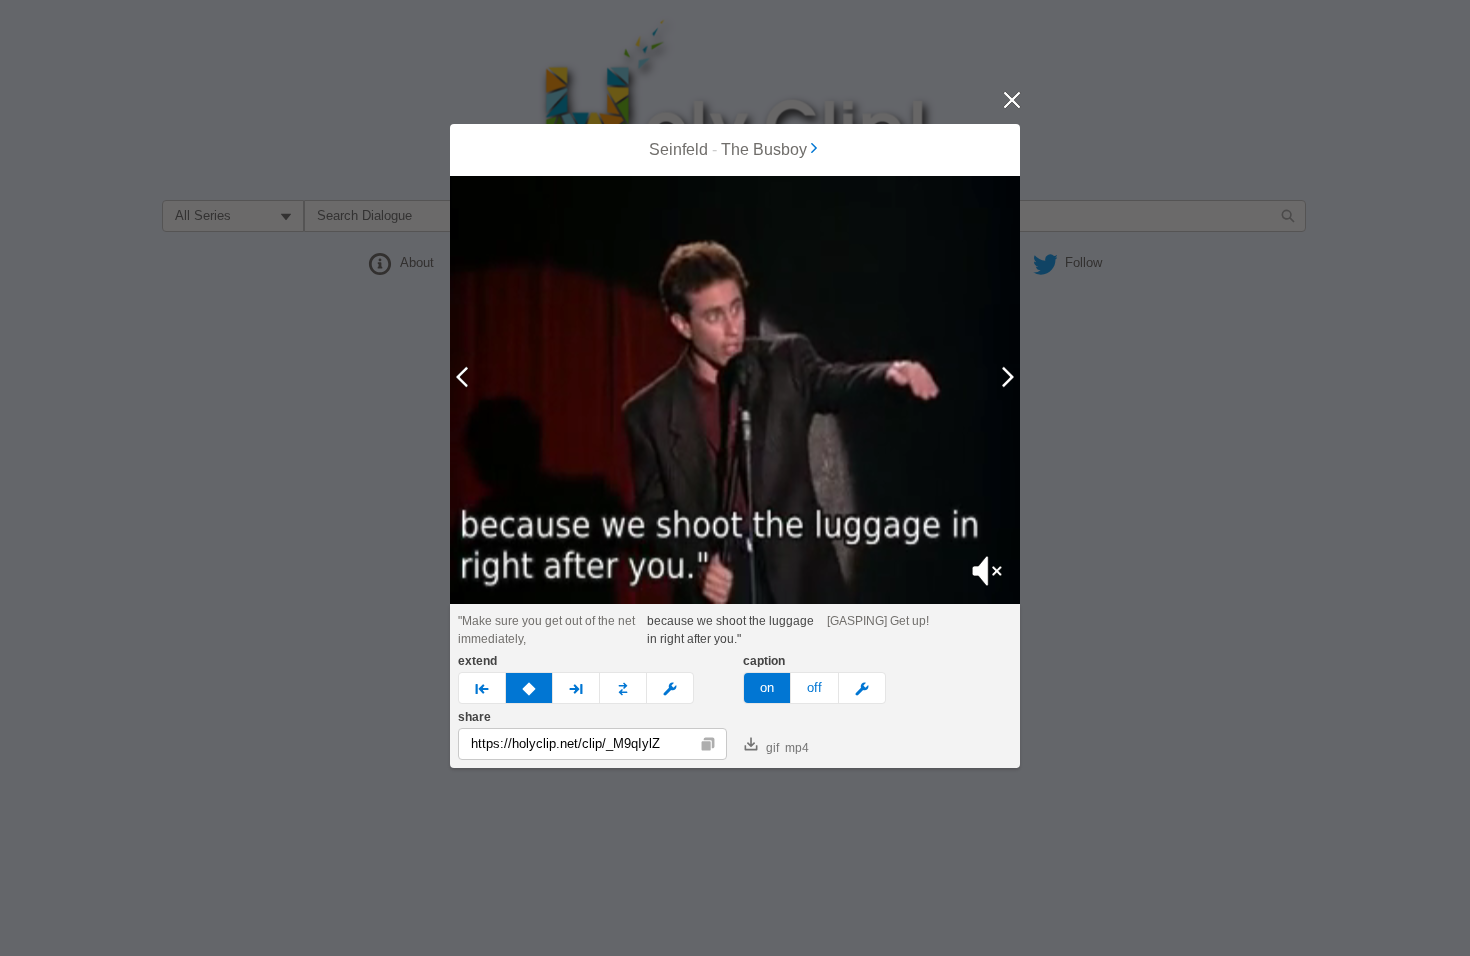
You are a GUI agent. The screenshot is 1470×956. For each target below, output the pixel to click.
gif (772, 748)
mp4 (797, 748)
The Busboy (764, 149)
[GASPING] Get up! (878, 621)
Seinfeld (678, 149)
